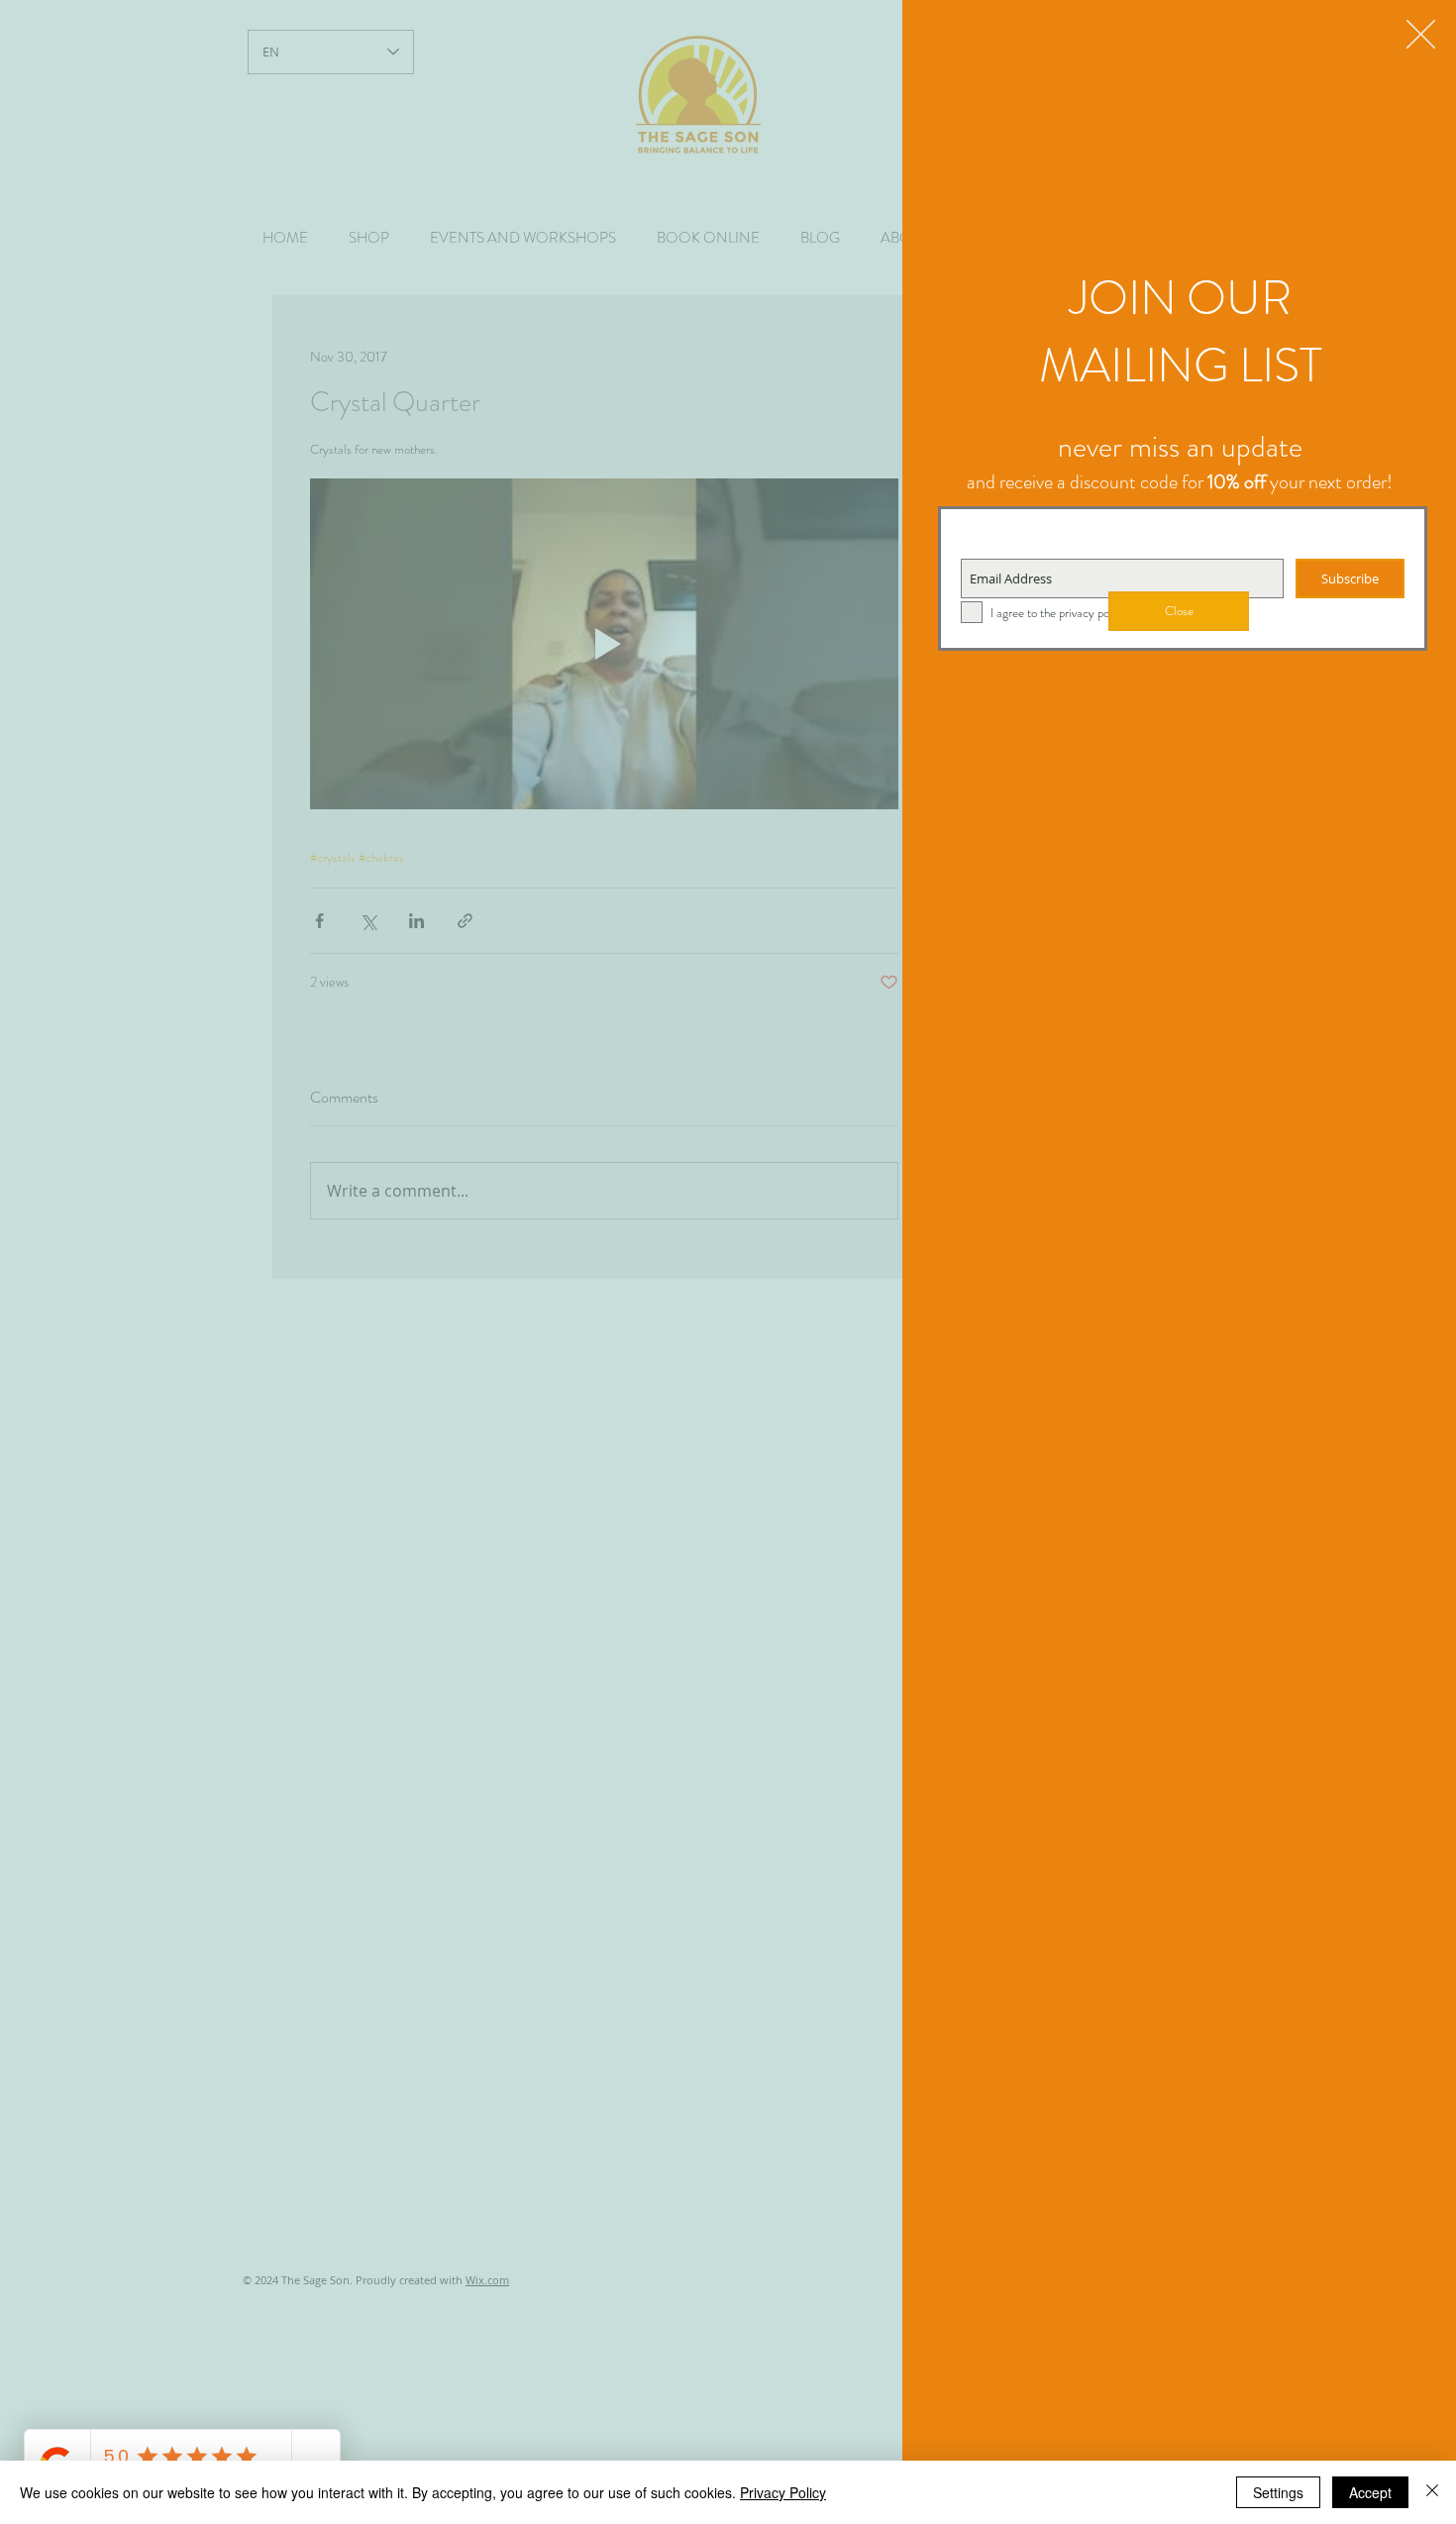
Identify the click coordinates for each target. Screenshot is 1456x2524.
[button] (1421, 34)
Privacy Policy (783, 2492)
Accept (1370, 2492)
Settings (1278, 2492)
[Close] (1432, 2492)
